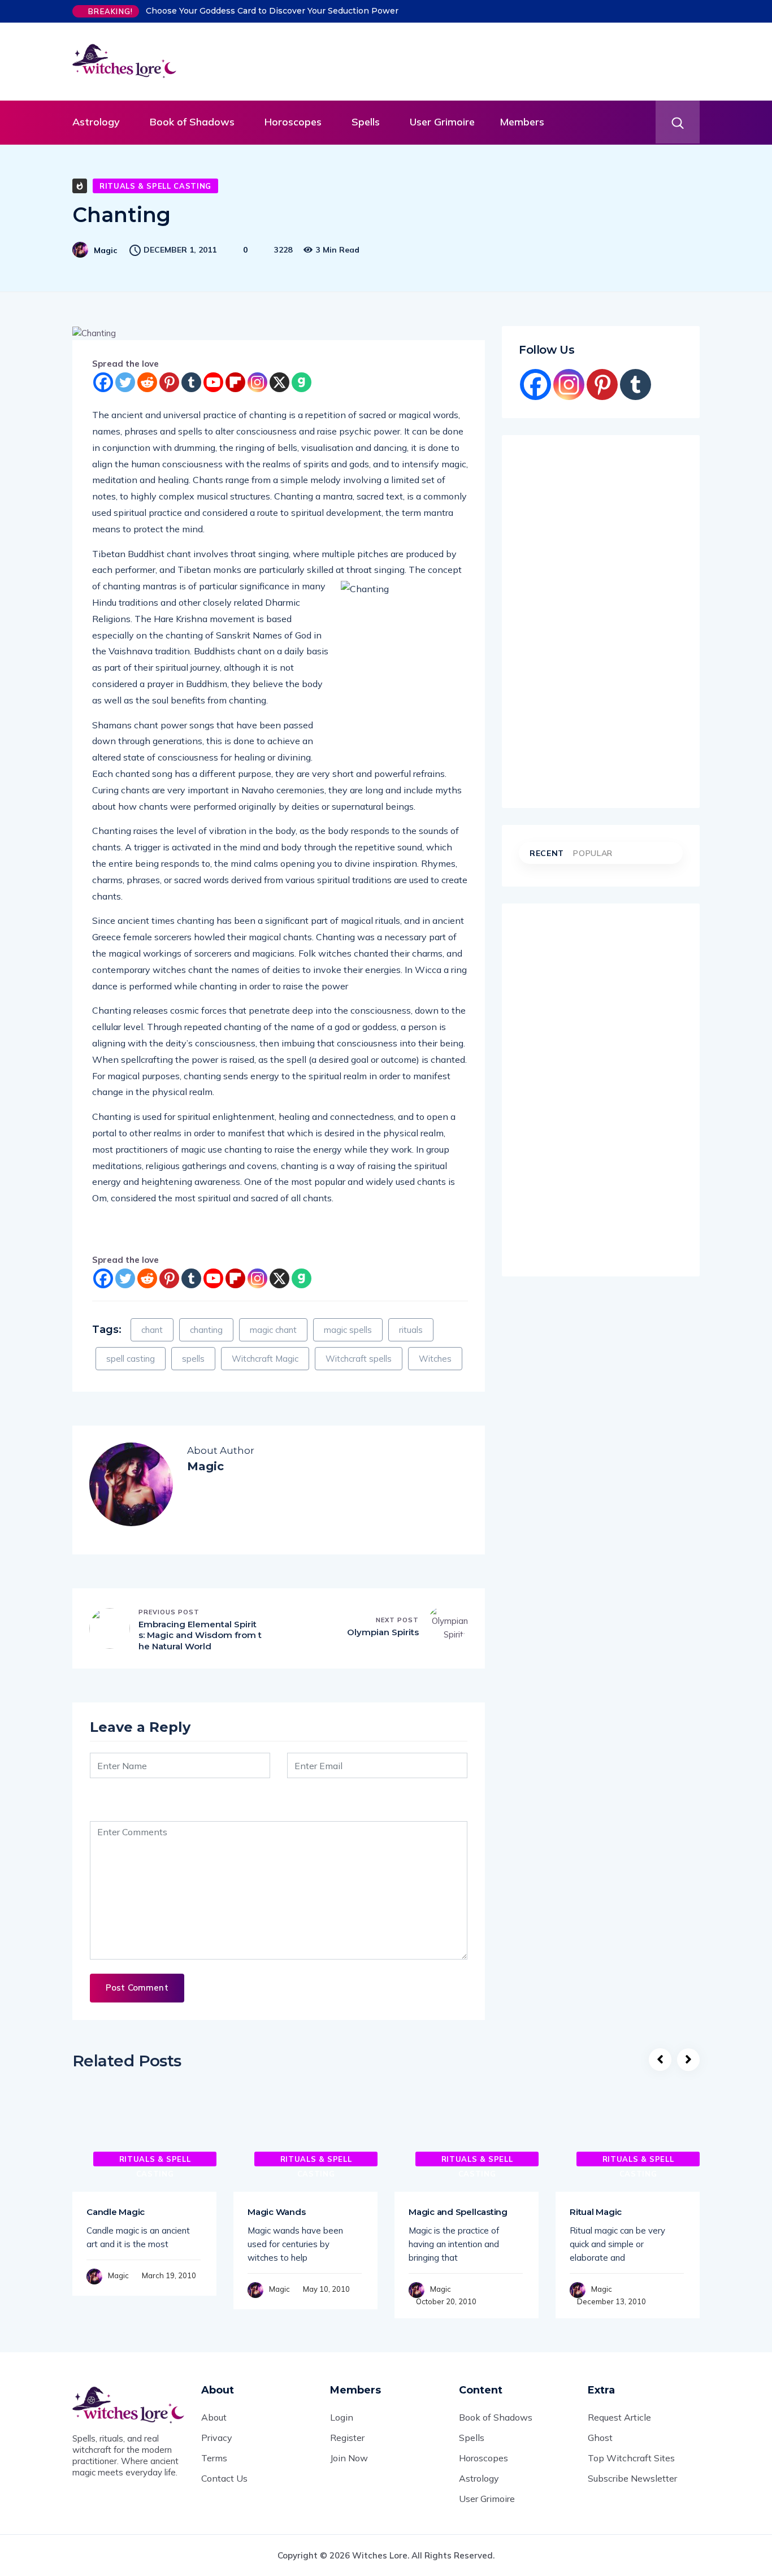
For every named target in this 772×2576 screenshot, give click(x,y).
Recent (547, 853)
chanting (206, 1330)
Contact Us (224, 2478)
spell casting (131, 1359)
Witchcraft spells (359, 1359)
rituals (411, 1330)
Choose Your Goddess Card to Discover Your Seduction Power (272, 11)
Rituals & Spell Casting (155, 186)
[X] (279, 382)
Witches (435, 1359)
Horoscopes (293, 122)
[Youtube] (213, 382)
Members (522, 122)
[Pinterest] (169, 382)
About (214, 2417)
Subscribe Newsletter (632, 2478)
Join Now (349, 2458)
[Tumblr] (191, 382)
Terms (214, 2458)
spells (193, 1359)
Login (342, 2417)
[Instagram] (257, 382)
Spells (366, 122)
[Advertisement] (462, 59)
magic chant (273, 1330)
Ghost (600, 2438)
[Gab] (302, 382)
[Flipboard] (235, 382)
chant (152, 1330)
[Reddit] (147, 382)
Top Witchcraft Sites (631, 2458)
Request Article (619, 2417)
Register (347, 2438)
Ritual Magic (596, 2212)
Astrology (96, 122)
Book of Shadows (192, 122)
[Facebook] (103, 382)
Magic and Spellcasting (458, 2212)
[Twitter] (125, 382)
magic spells (348, 1330)
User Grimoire (442, 122)
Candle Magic (116, 2212)
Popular (593, 853)
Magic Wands (276, 2212)
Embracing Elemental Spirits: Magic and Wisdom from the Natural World (200, 1635)
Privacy (217, 2438)
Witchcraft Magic (265, 1359)
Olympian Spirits (383, 1632)
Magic (105, 250)
